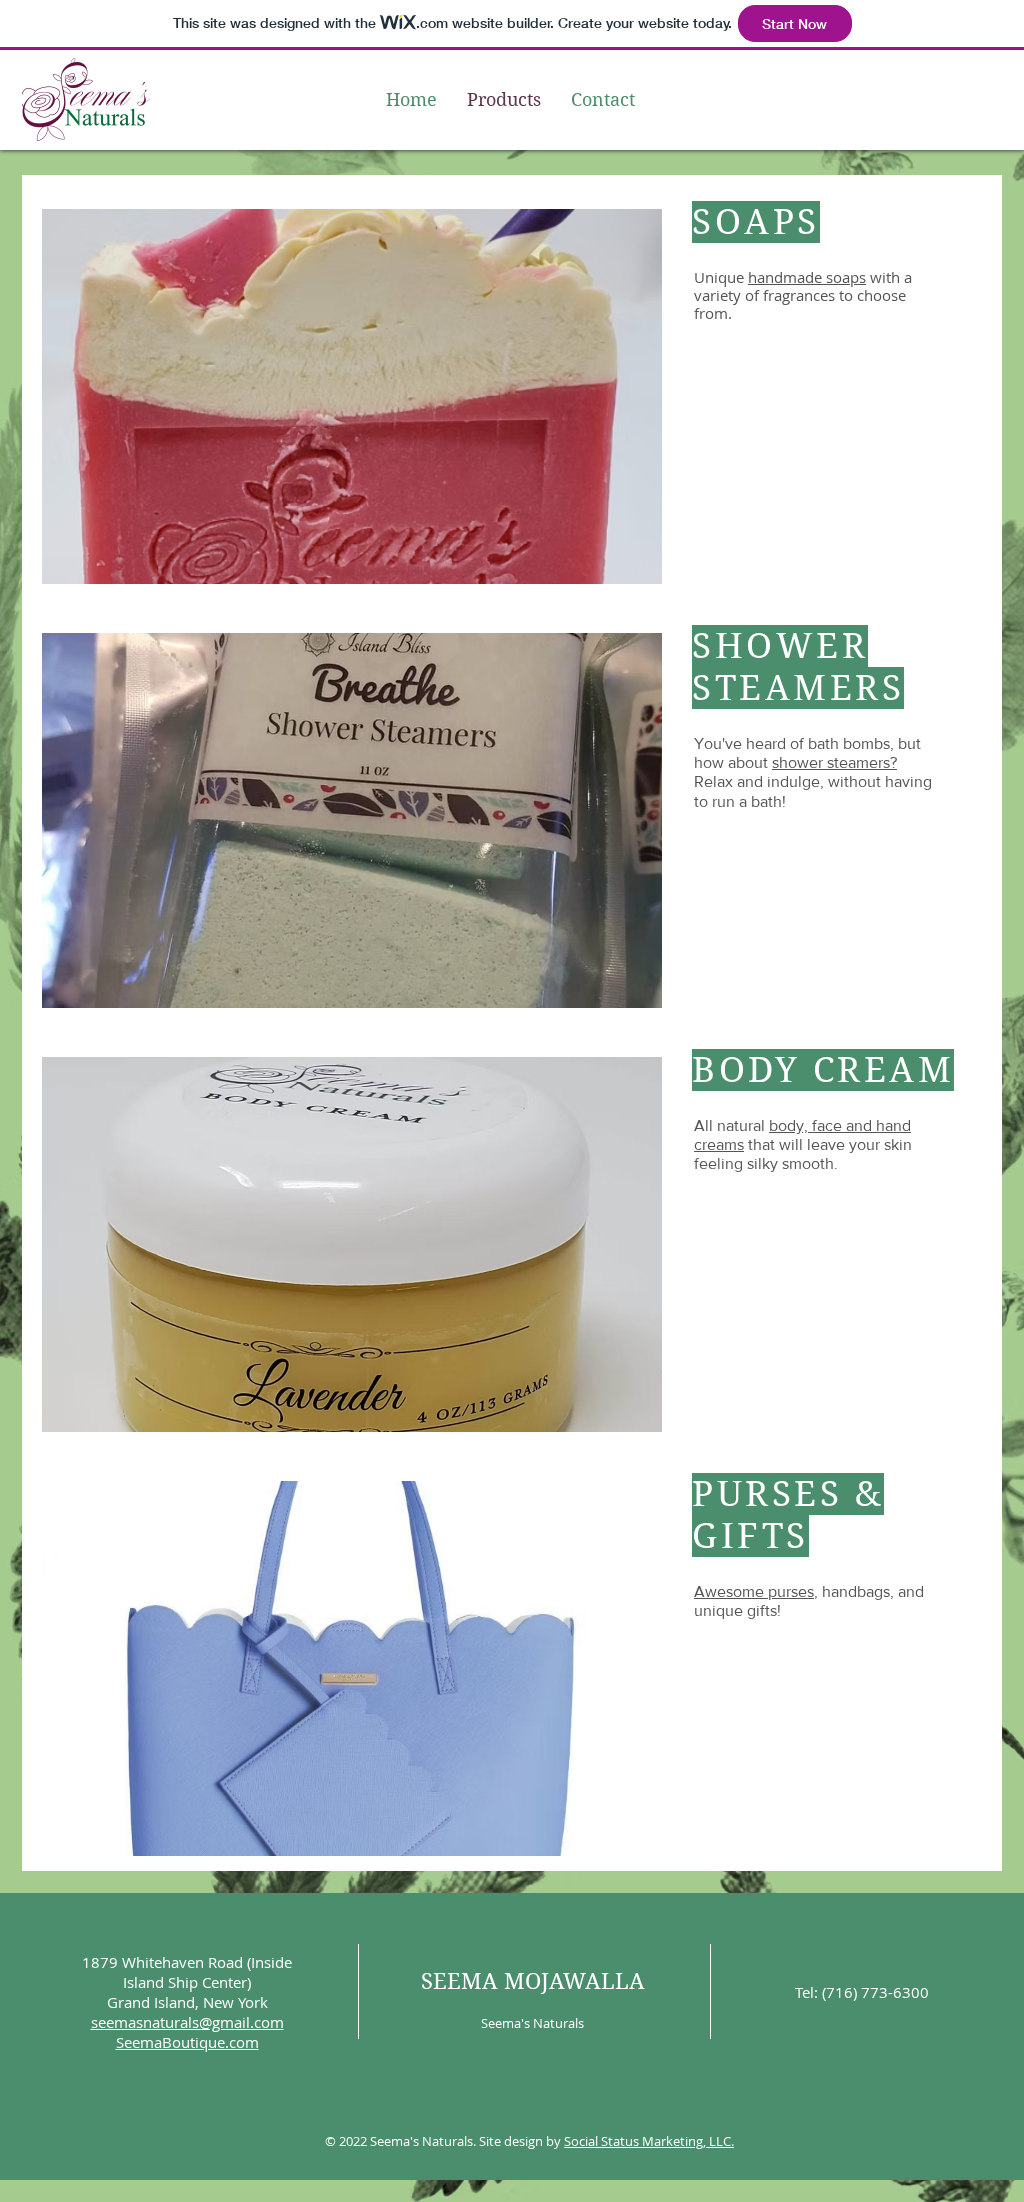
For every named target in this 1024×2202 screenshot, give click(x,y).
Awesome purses (754, 1591)
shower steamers (831, 762)
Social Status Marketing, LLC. (649, 2141)
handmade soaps (807, 277)
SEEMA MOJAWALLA (533, 1981)
